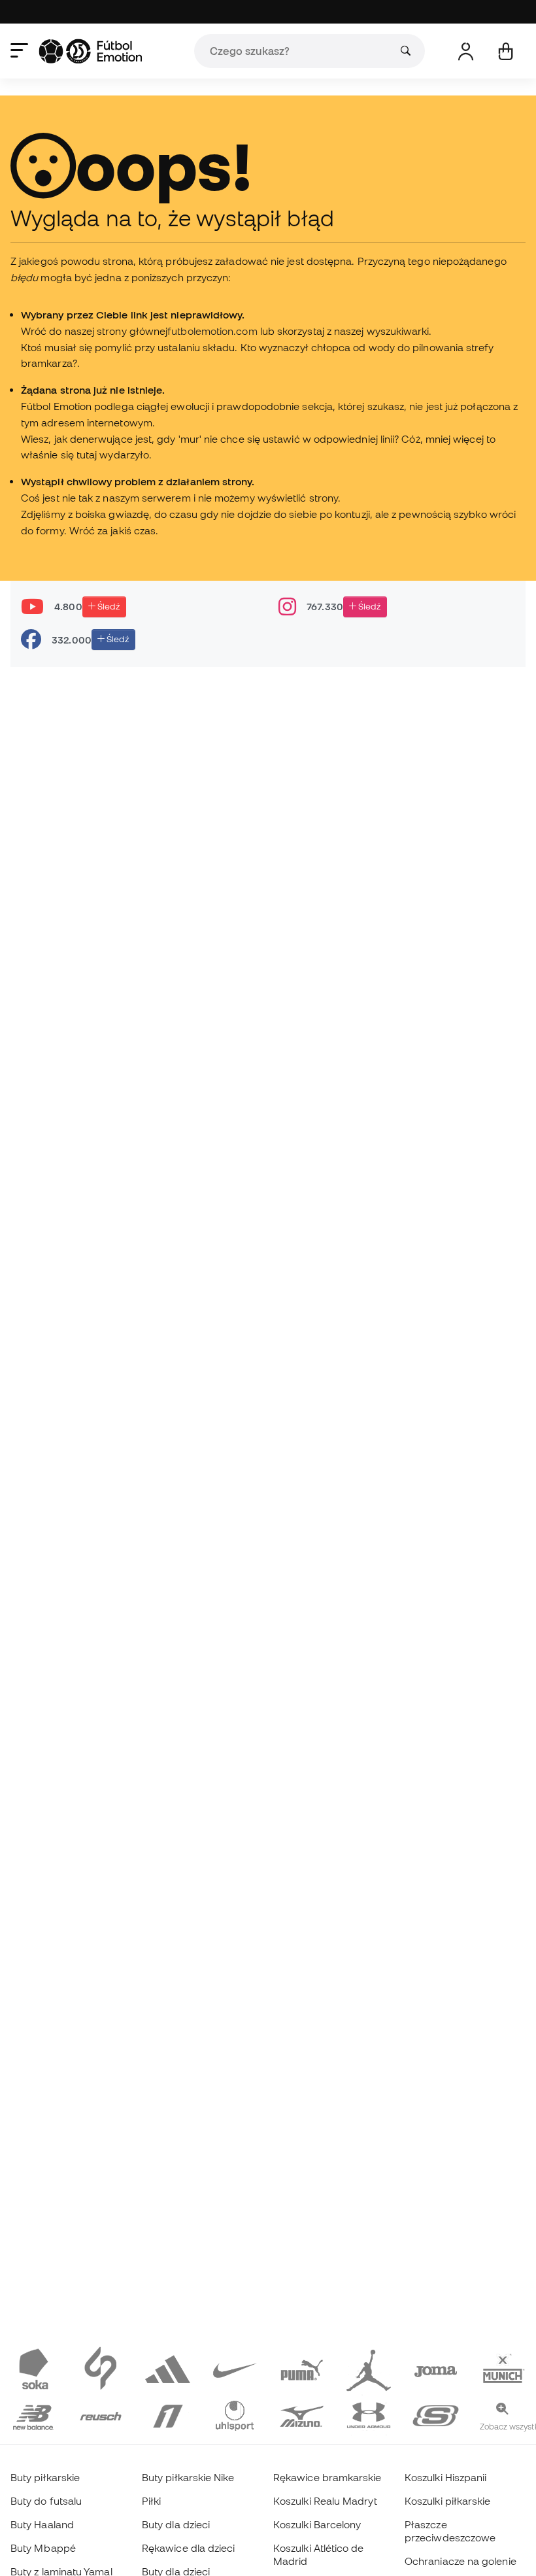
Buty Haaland (42, 2524)
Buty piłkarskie (45, 2477)
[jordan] (369, 2368)
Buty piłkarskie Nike (188, 2477)
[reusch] (101, 2414)
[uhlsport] (235, 2414)
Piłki (151, 2501)
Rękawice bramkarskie (327, 2477)
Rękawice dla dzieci (188, 2548)
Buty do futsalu (46, 2501)
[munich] (503, 2368)
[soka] (34, 2368)
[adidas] (168, 2368)
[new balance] (34, 2414)
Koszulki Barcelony (317, 2524)
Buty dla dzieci (176, 2524)
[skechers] (436, 2414)
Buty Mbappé (43, 2548)
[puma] (302, 2368)
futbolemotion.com (212, 331)
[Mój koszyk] (506, 51)
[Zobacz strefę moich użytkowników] (466, 51)
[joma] (436, 2368)
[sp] (101, 2368)
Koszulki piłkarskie (447, 2501)
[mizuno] (302, 2414)
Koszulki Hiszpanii (445, 2477)
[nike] (235, 2368)
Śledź (108, 606)
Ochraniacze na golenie (461, 2561)
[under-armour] (369, 2414)
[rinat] (168, 2414)
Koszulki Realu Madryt (325, 2501)
